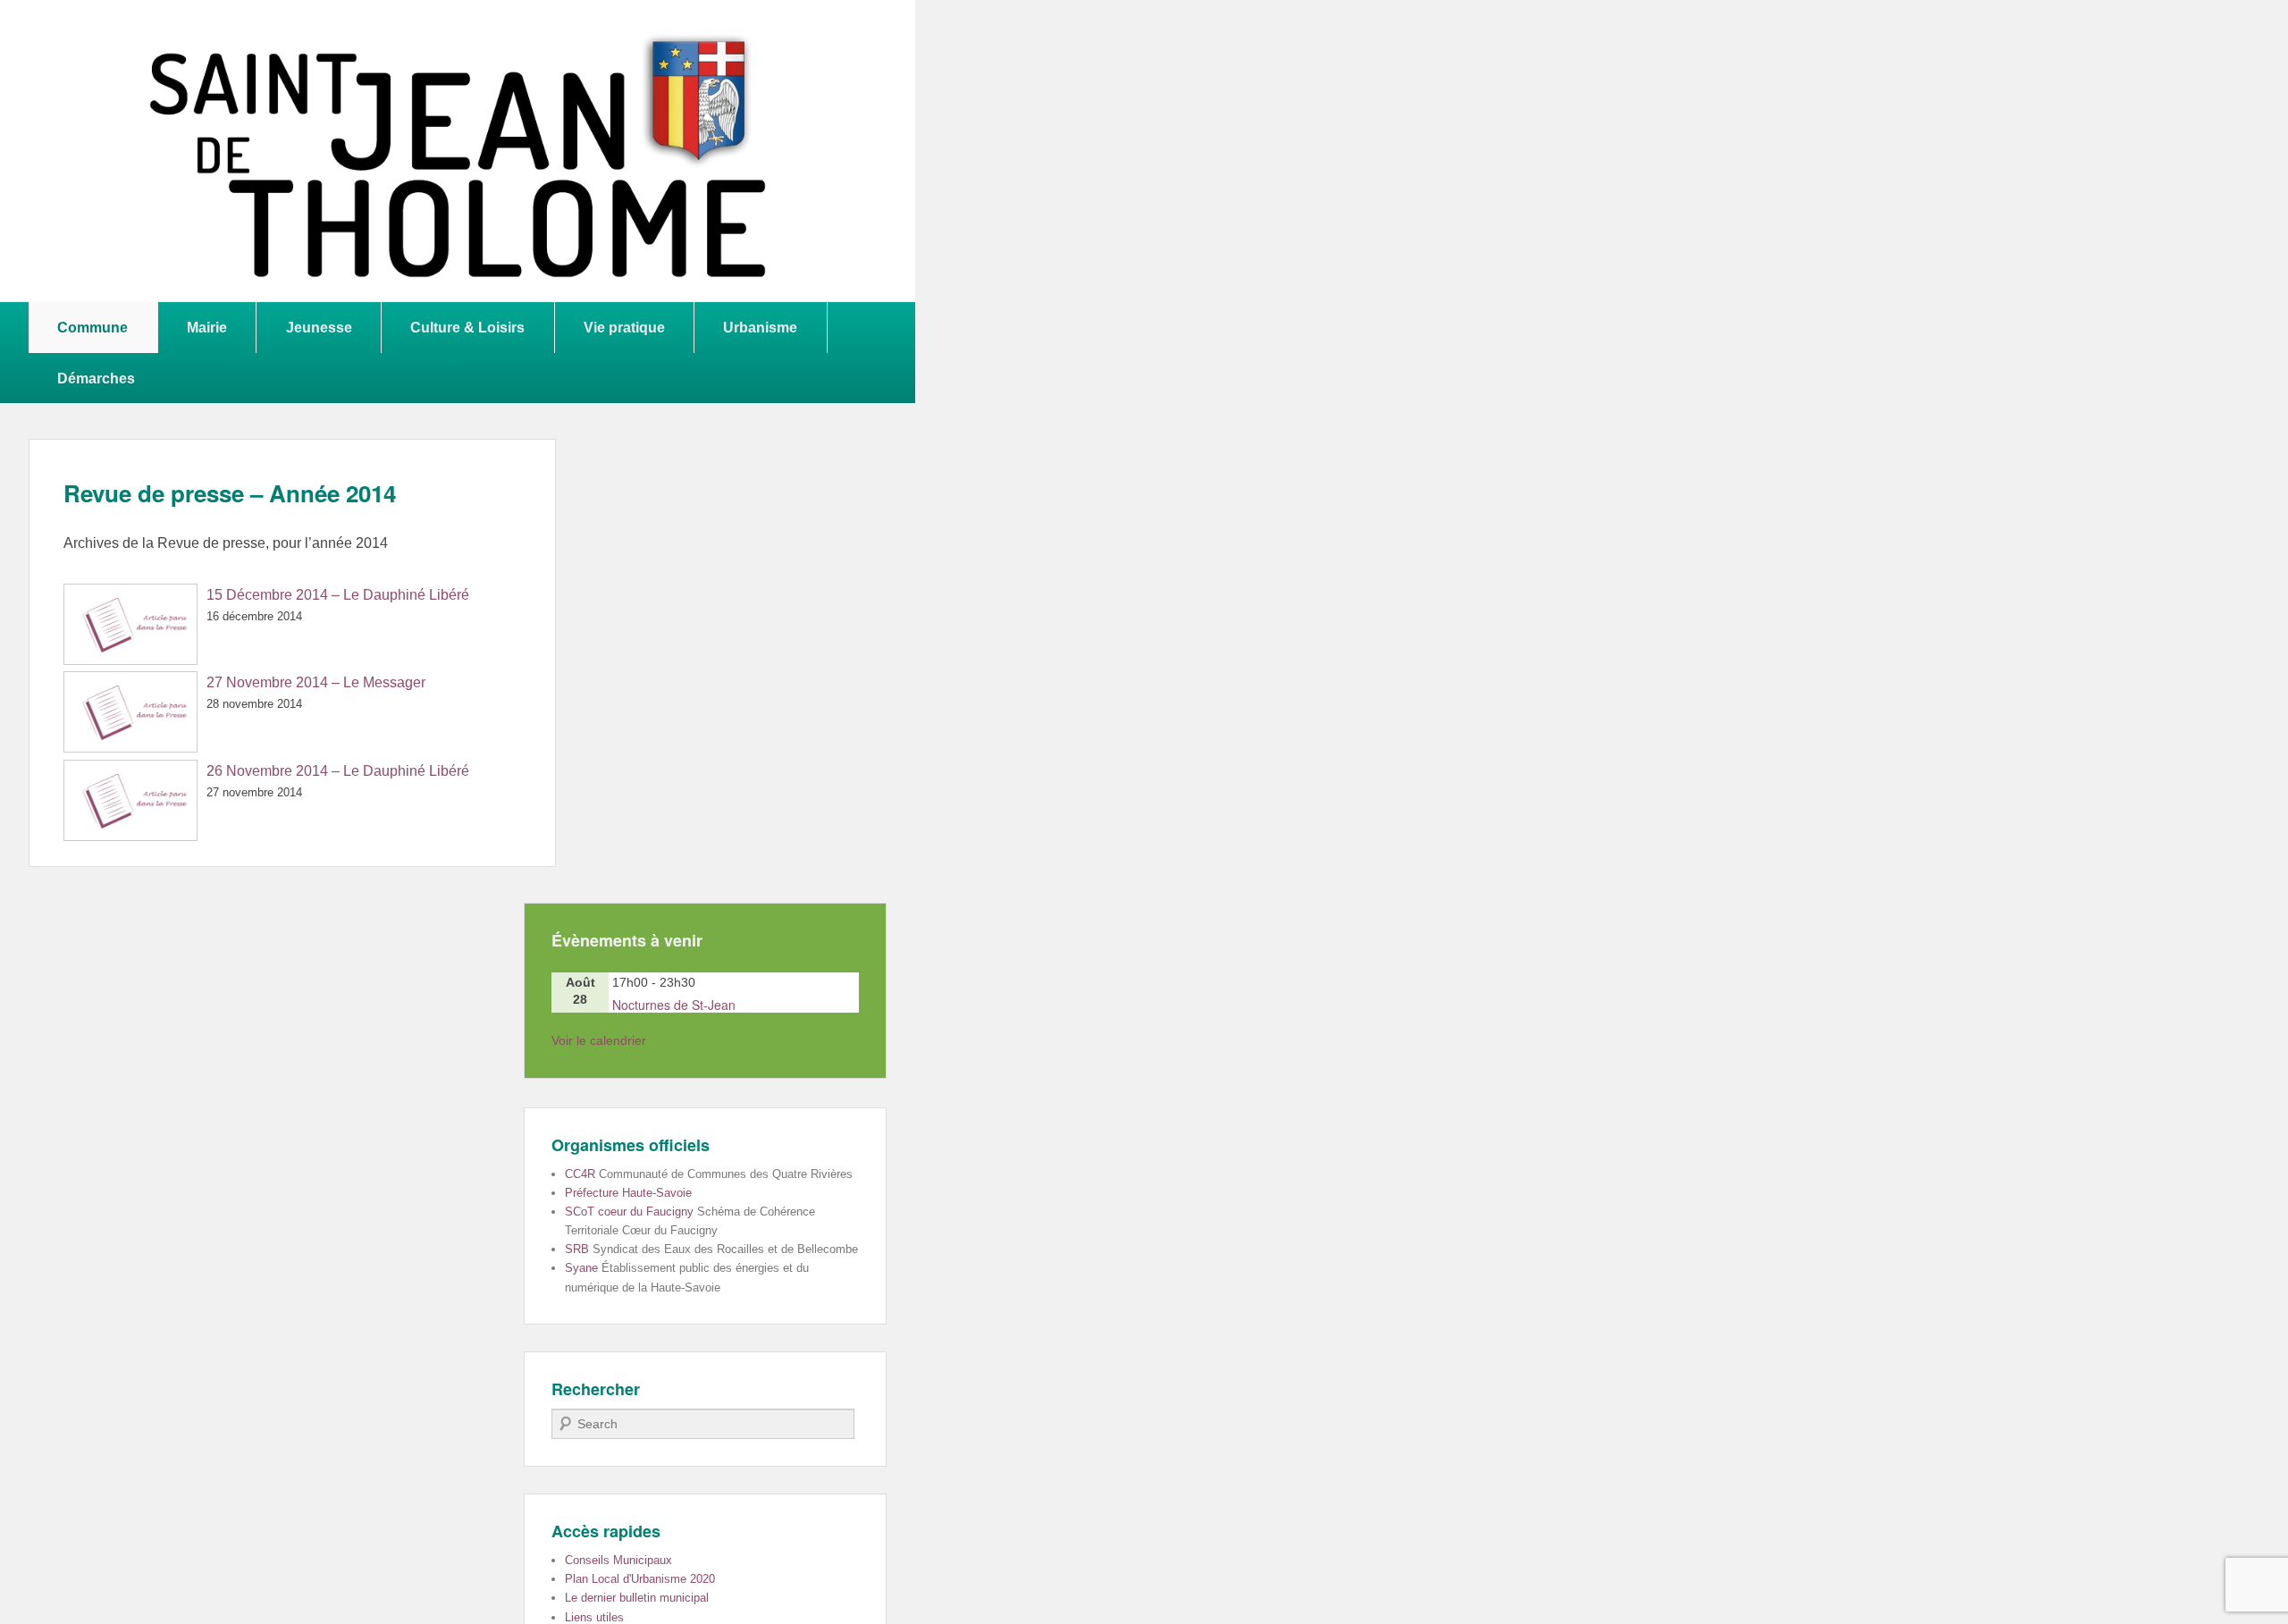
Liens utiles (594, 1617)
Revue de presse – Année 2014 (230, 493)
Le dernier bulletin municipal (637, 1598)
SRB (577, 1249)
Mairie (207, 327)
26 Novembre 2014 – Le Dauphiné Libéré (338, 771)
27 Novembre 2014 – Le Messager (316, 682)
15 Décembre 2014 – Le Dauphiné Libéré (338, 595)
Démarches (96, 378)
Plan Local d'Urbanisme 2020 (640, 1579)
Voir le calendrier (599, 1040)
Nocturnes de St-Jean (674, 1005)
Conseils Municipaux (618, 1560)
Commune (93, 327)
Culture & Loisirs (467, 327)
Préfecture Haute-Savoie (628, 1193)
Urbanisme (760, 327)
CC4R (580, 1174)
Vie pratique (624, 327)
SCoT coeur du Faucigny (629, 1212)
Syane (581, 1268)
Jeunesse (319, 327)
